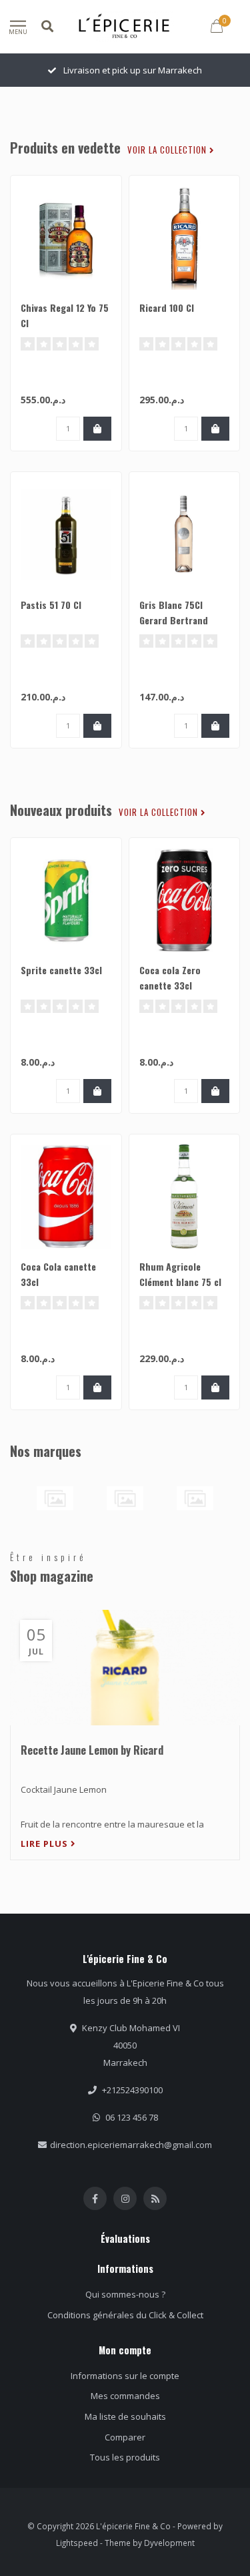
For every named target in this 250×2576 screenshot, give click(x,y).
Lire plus (46, 1844)
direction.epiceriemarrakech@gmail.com (131, 2145)
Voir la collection (168, 150)
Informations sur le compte (125, 2376)
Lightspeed (77, 2543)
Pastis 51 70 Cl (51, 605)
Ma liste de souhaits (125, 2416)
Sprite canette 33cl (61, 970)
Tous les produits (125, 2457)
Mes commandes (125, 2396)
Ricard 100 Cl (167, 307)
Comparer (125, 2437)
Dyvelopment (169, 2543)
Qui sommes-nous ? (125, 2294)
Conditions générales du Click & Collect (125, 2315)
